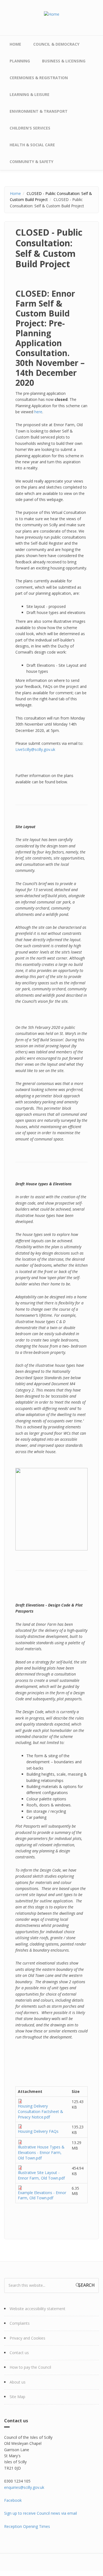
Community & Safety (31, 162)
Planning (20, 61)
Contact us (19, 2353)
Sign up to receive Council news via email (41, 2513)
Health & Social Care (32, 145)
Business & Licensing (64, 61)
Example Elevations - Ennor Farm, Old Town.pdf (42, 2195)
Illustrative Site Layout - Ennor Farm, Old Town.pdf (41, 2175)
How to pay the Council (30, 2367)
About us (18, 2382)
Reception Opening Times (27, 2526)
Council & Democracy (56, 44)
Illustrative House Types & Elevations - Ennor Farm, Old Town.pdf (41, 2152)
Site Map (17, 2397)
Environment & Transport (39, 111)
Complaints (20, 2323)
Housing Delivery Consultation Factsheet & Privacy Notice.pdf (41, 2111)
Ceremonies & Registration (39, 78)
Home (15, 44)
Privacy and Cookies (27, 2338)
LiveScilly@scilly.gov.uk (35, 749)
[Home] (52, 14)
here (38, 412)
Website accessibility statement (37, 2309)
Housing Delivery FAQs (38, 2131)
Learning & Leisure (30, 94)
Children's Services (30, 128)
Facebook (13, 2500)
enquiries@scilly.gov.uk (24, 2487)
